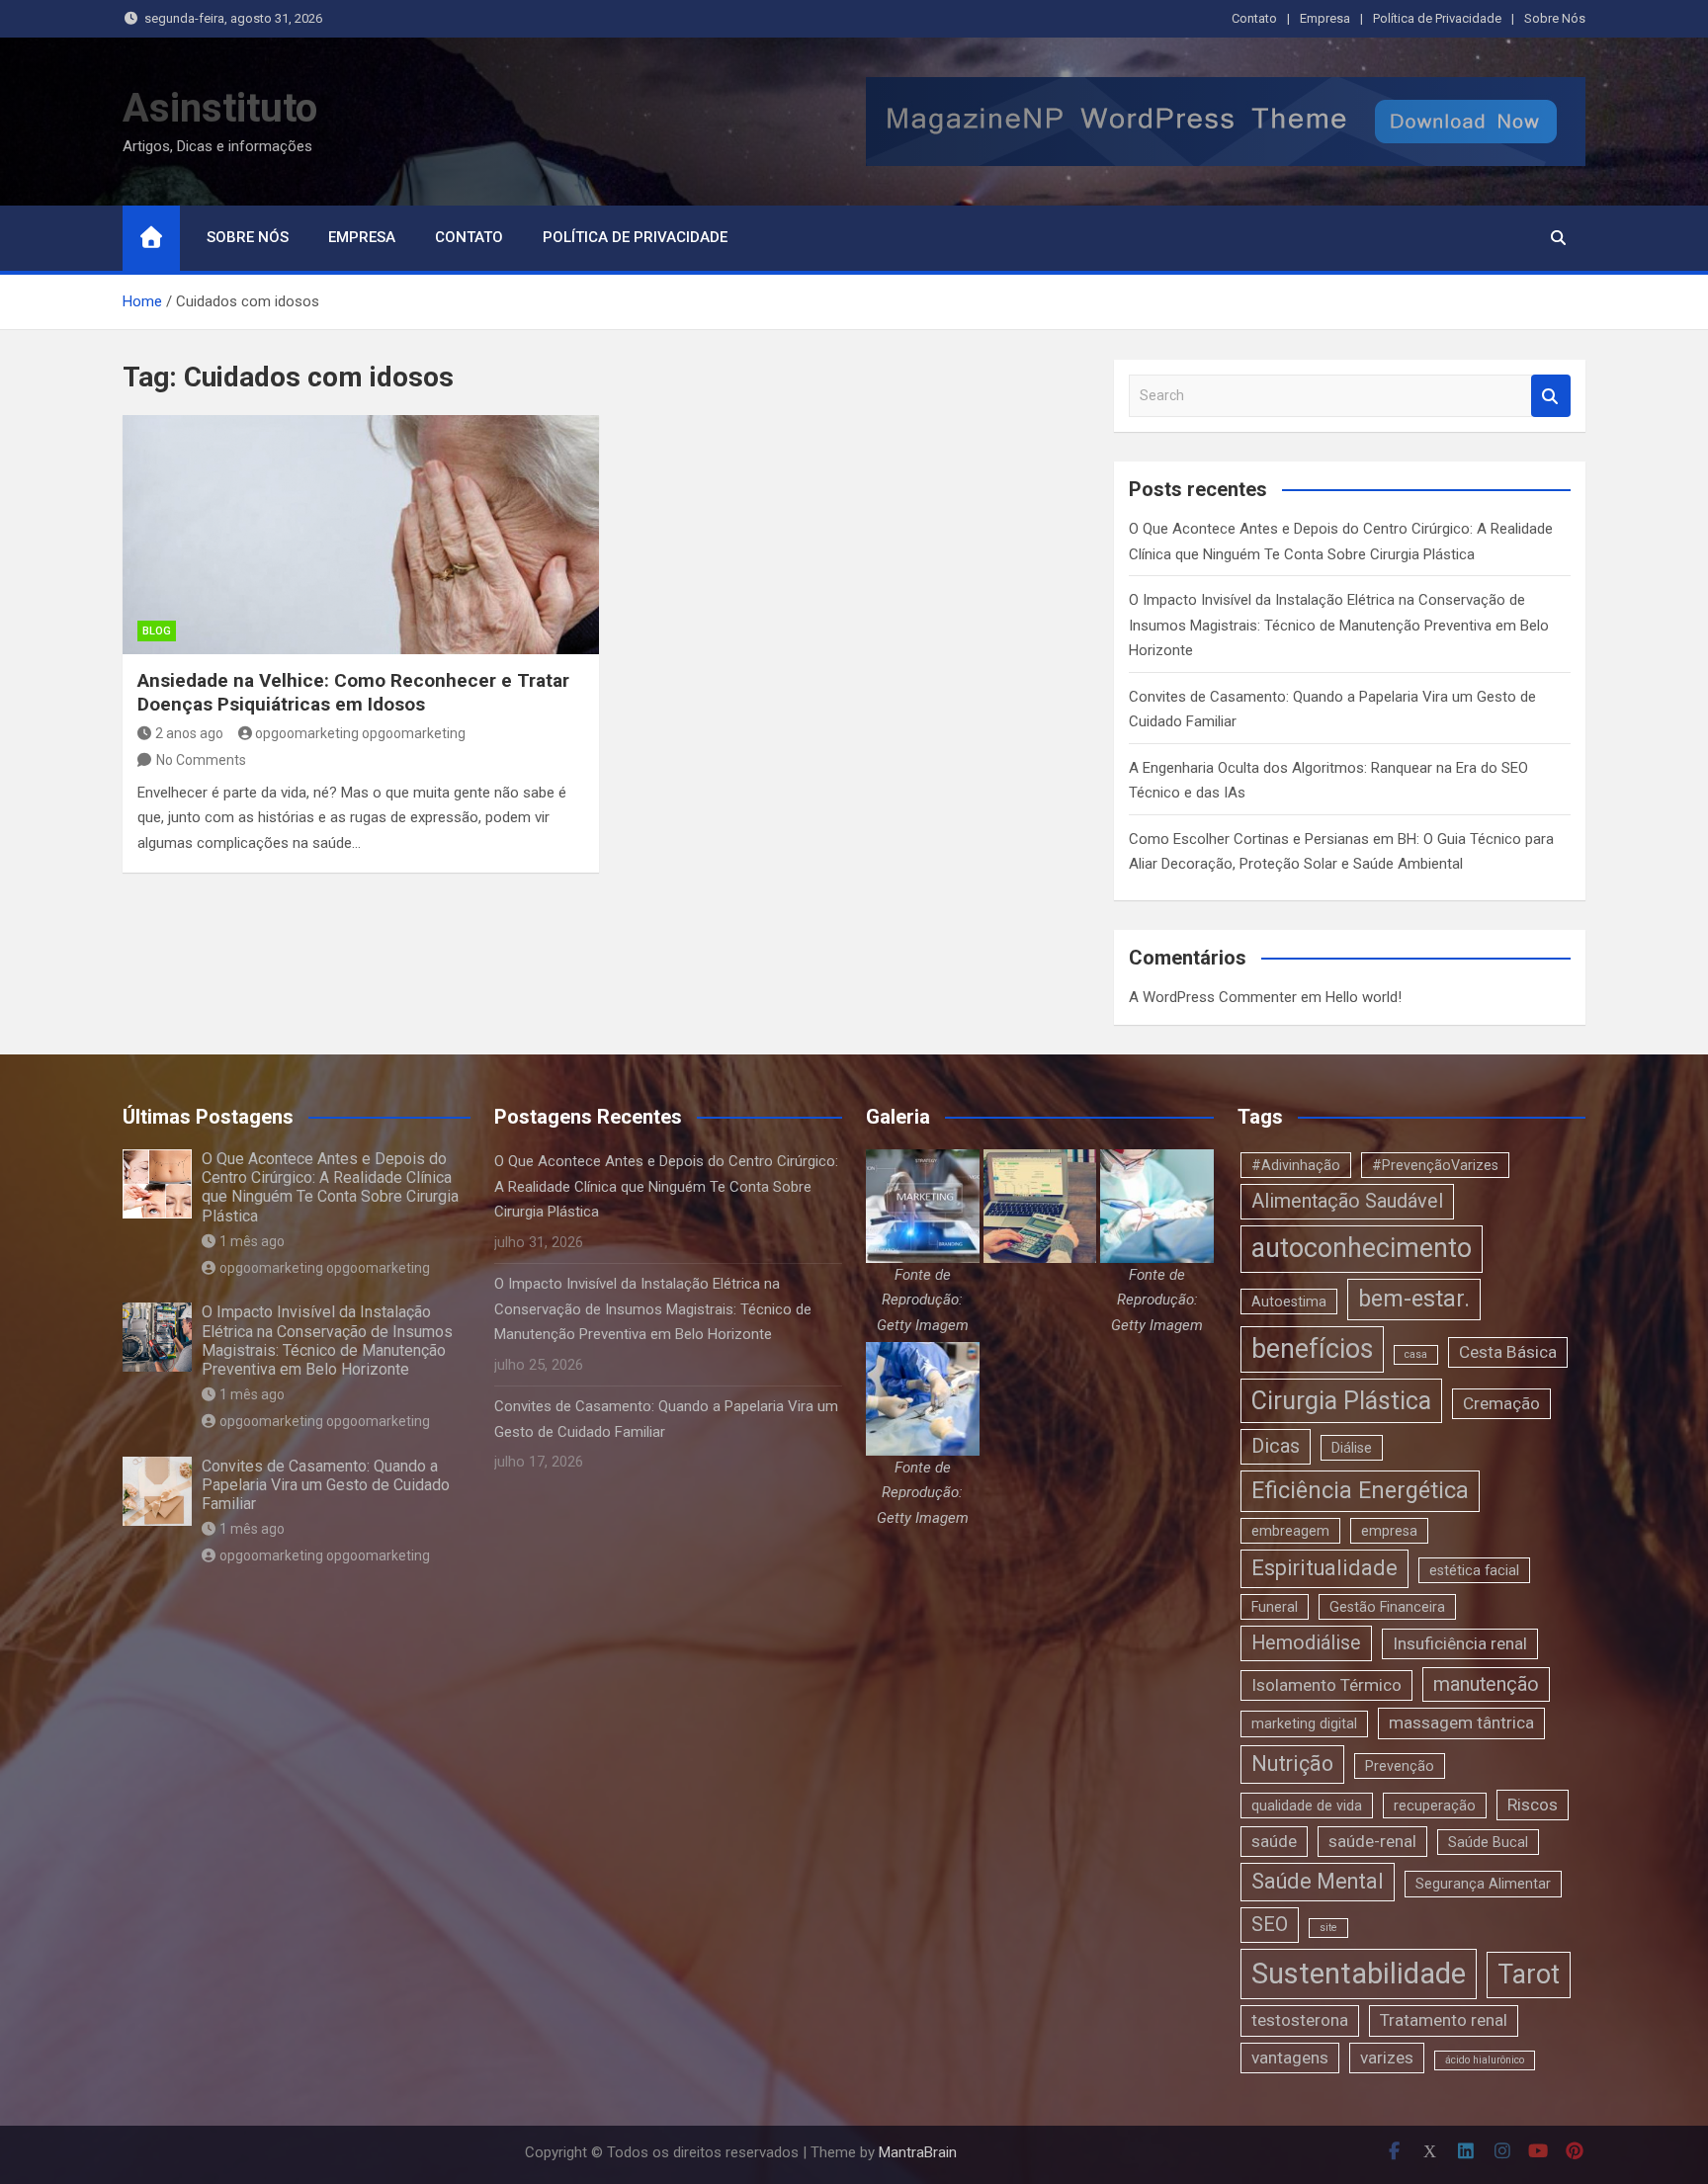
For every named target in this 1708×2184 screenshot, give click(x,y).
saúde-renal (1372, 1841)
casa (1416, 1354)
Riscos (1533, 1805)
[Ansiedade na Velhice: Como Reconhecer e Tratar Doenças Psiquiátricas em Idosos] (361, 534)
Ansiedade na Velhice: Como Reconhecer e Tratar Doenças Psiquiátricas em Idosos (353, 693)
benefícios (1312, 1349)
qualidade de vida (1307, 1806)
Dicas (1276, 1446)
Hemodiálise (1306, 1643)
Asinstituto (220, 108)
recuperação (1435, 1806)
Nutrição (1292, 1764)
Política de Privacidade (1437, 18)
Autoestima (1289, 1302)
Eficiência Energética (1360, 1490)
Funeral (1275, 1607)
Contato (1254, 18)
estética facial (1474, 1570)
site (1328, 1928)
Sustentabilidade (1359, 1974)
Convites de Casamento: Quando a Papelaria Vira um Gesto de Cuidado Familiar (326, 1485)
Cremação (1501, 1403)
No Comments (201, 760)
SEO (1270, 1925)
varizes (1387, 2058)
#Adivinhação (1296, 1165)
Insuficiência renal (1460, 1643)
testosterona (1300, 2020)
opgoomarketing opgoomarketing (360, 733)
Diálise (1352, 1448)
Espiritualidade (1324, 1568)
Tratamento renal (1444, 2020)
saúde (1274, 1841)
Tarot (1529, 1974)
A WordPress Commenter (1213, 997)
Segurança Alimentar (1483, 1884)
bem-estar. (1414, 1299)
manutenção (1486, 1684)
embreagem (1290, 1531)
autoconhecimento (1362, 1248)
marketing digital (1304, 1723)
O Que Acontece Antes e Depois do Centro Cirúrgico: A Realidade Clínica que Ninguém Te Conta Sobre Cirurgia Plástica (330, 1187)
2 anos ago (189, 733)
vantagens (1290, 2058)
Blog (157, 631)
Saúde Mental (1318, 1881)
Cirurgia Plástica (1341, 1401)
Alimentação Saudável (1347, 1201)
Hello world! (1364, 997)
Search (1551, 396)
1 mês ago (252, 1241)
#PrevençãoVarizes (1435, 1165)
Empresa (1325, 18)
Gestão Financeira (1387, 1607)
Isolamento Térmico (1326, 1685)
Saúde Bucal (1488, 1842)
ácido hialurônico (1485, 2060)
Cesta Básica (1508, 1352)
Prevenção (1400, 1766)
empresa (1389, 1531)
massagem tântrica (1461, 1722)
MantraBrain (918, 2152)
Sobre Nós (1555, 18)
